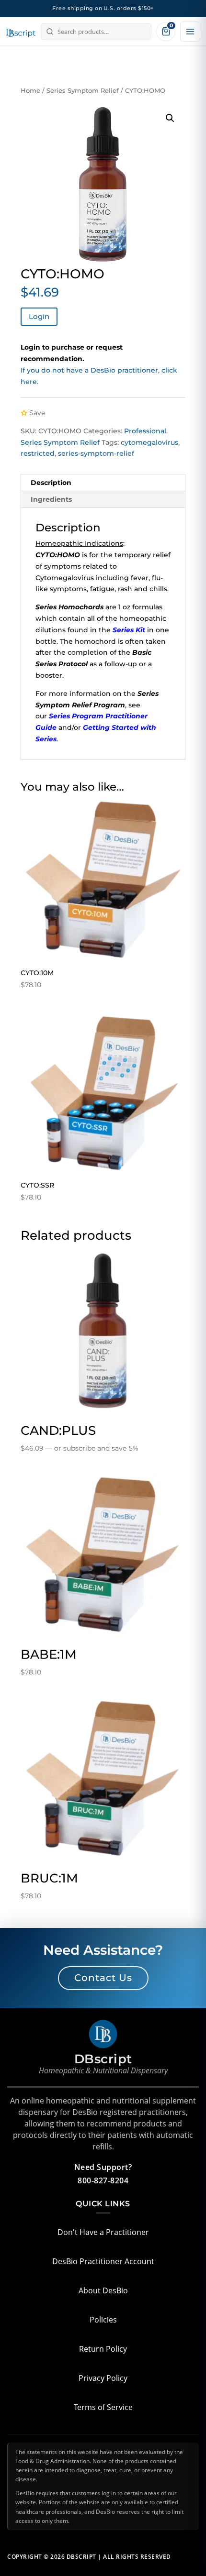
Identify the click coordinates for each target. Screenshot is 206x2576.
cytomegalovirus (149, 442)
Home (30, 91)
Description (51, 483)
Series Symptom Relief (83, 91)
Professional (145, 431)
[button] (170, 118)
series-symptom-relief (96, 453)
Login (39, 316)
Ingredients (51, 499)
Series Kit (129, 630)
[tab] (103, 483)
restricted (38, 453)
